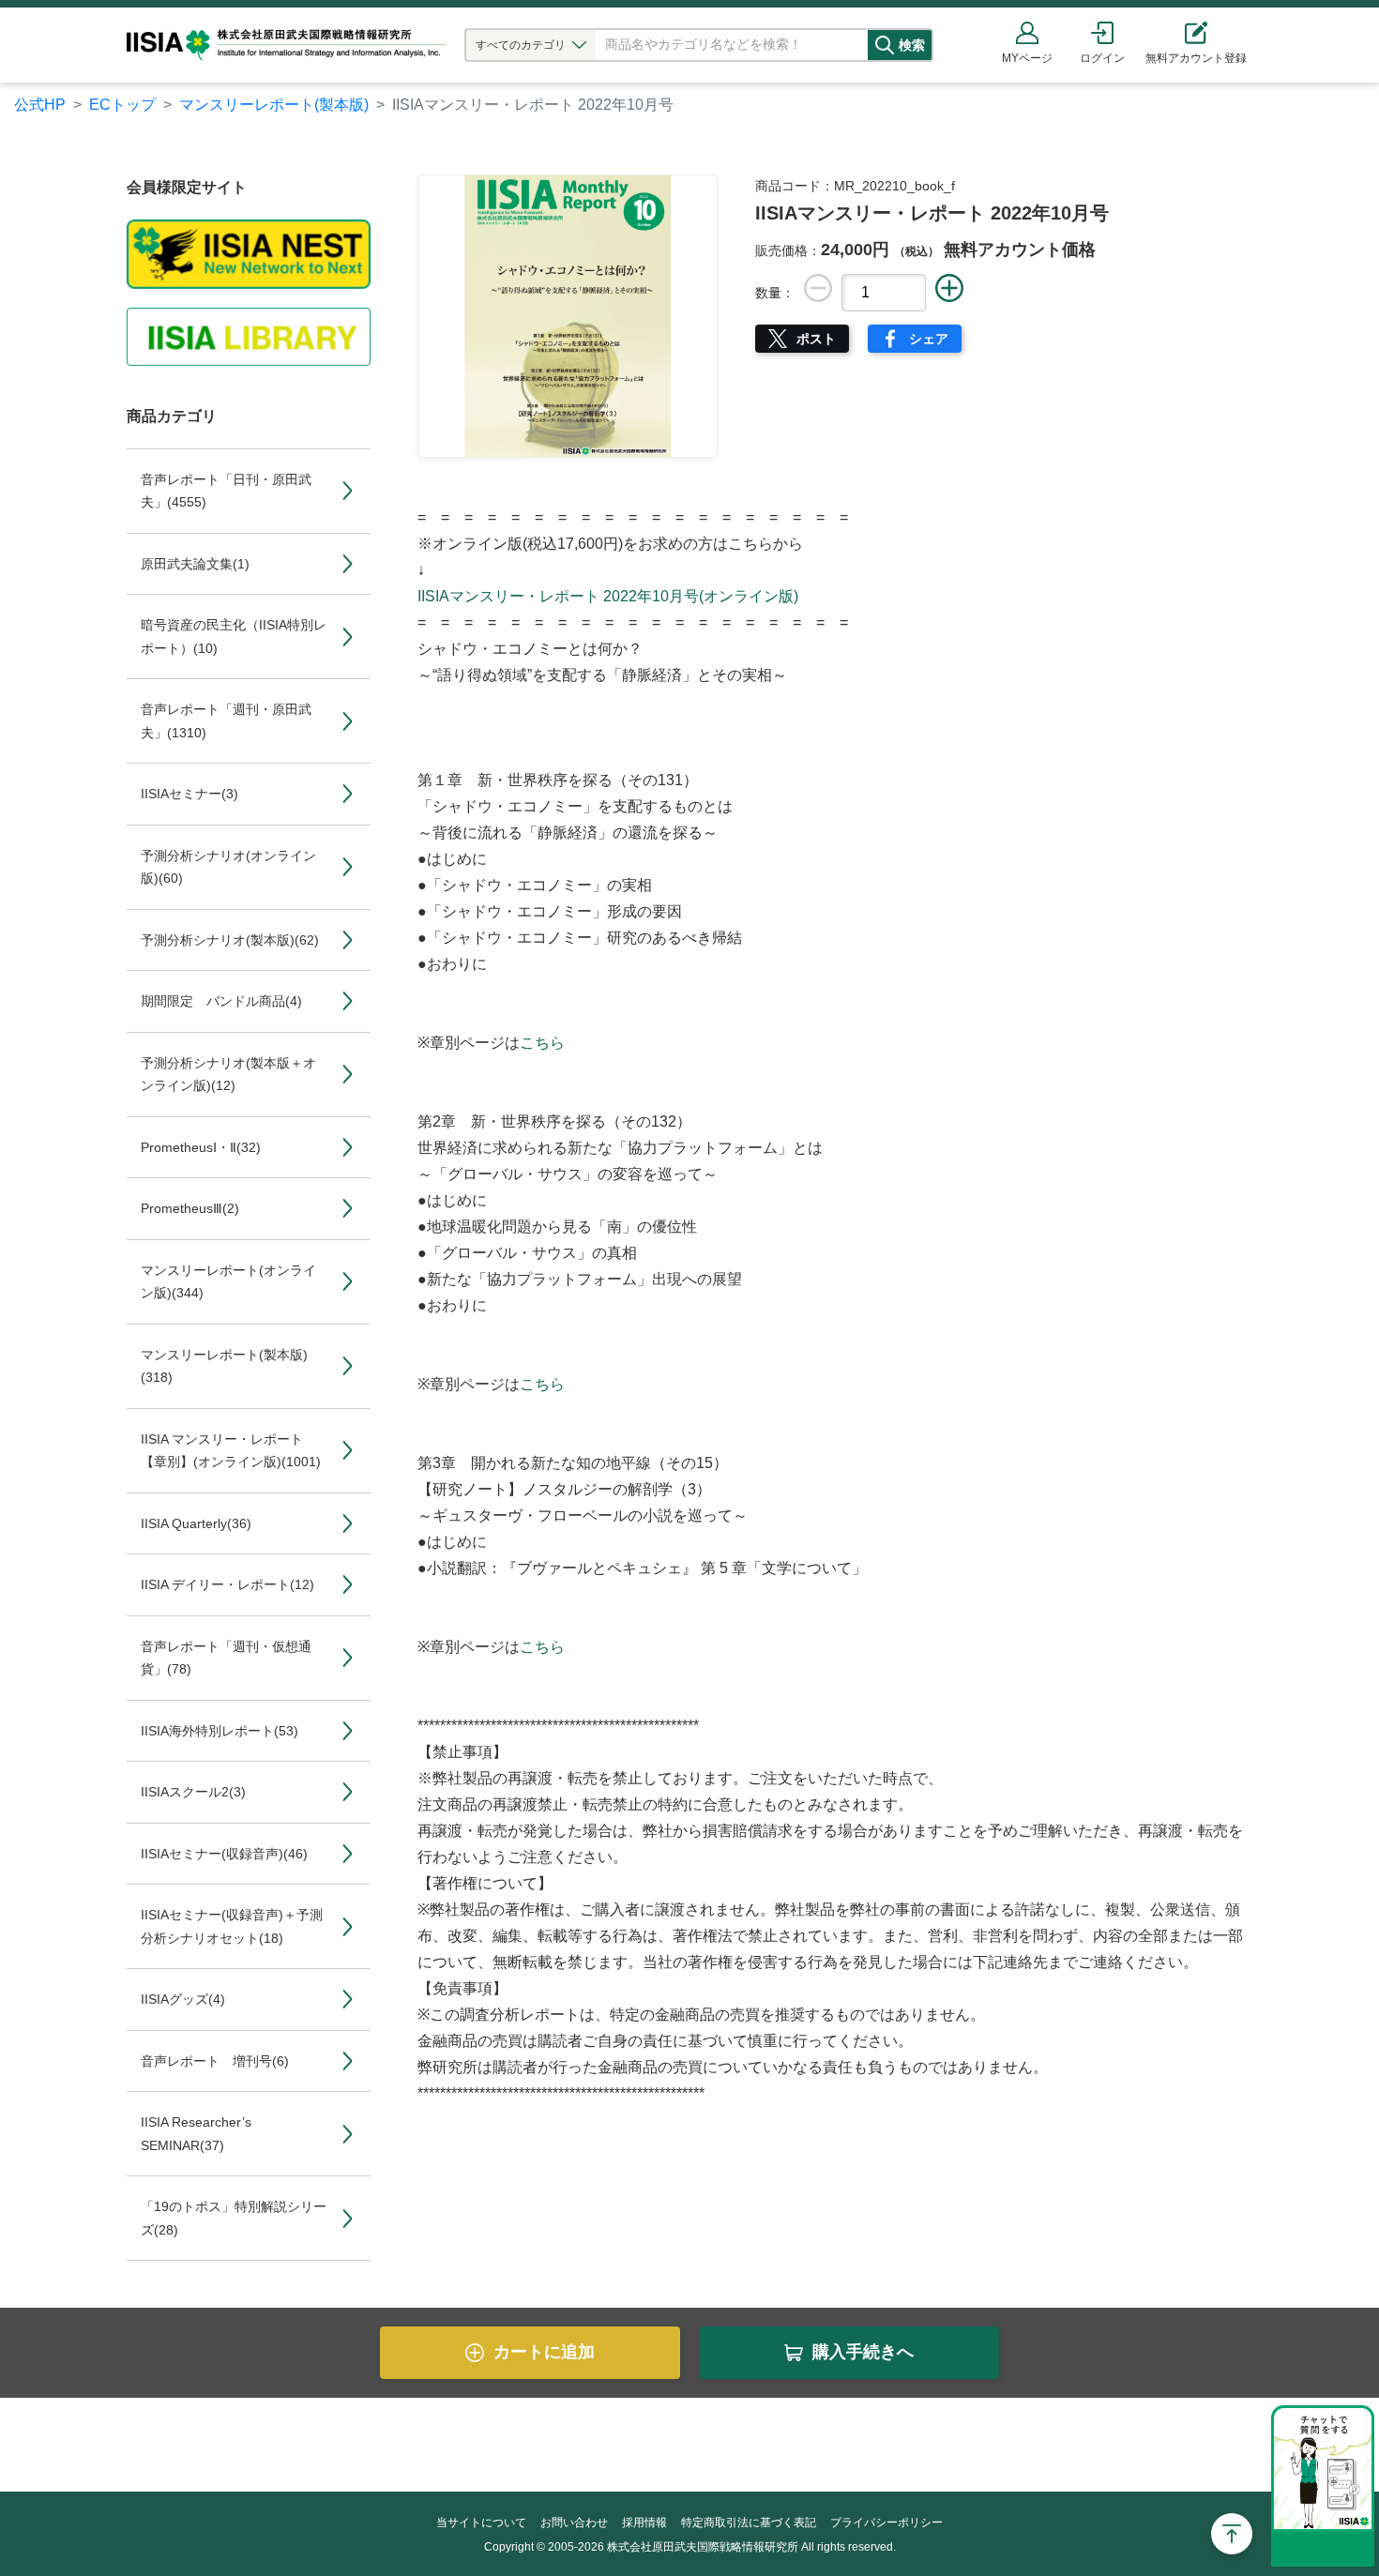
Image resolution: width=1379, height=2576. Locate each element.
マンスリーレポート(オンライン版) (228, 1282)
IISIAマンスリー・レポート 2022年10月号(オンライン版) (608, 596)
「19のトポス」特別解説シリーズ (234, 2218)
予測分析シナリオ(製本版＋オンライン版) (228, 1075)
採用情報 (644, 2523)
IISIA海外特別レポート (220, 1731)
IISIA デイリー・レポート (227, 1584)
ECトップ (122, 105)
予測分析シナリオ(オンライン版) (228, 867)
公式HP (40, 105)
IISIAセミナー (189, 794)
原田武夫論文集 (195, 564)
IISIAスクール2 (193, 1792)
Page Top (1232, 2534)
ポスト (816, 339)
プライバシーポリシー (886, 2523)
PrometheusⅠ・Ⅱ (201, 1147)
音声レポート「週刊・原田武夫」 (226, 721)
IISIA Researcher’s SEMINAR (196, 2134)
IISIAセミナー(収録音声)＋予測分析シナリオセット (232, 1926)
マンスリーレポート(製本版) (274, 105)
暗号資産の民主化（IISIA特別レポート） (234, 636)
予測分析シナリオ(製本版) (230, 940)
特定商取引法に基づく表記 (749, 2523)
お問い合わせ (574, 2523)
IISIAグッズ (183, 1999)
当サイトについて (481, 2523)
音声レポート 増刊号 (215, 2061)
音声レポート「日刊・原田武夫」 (226, 491)
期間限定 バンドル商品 (221, 1001)
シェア (929, 339)
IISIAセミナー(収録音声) (224, 1854)
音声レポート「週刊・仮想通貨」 (226, 1658)
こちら (542, 1043)
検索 (912, 45)
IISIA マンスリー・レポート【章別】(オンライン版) (231, 1451)
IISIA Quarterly (196, 1523)
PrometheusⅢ (190, 1208)
